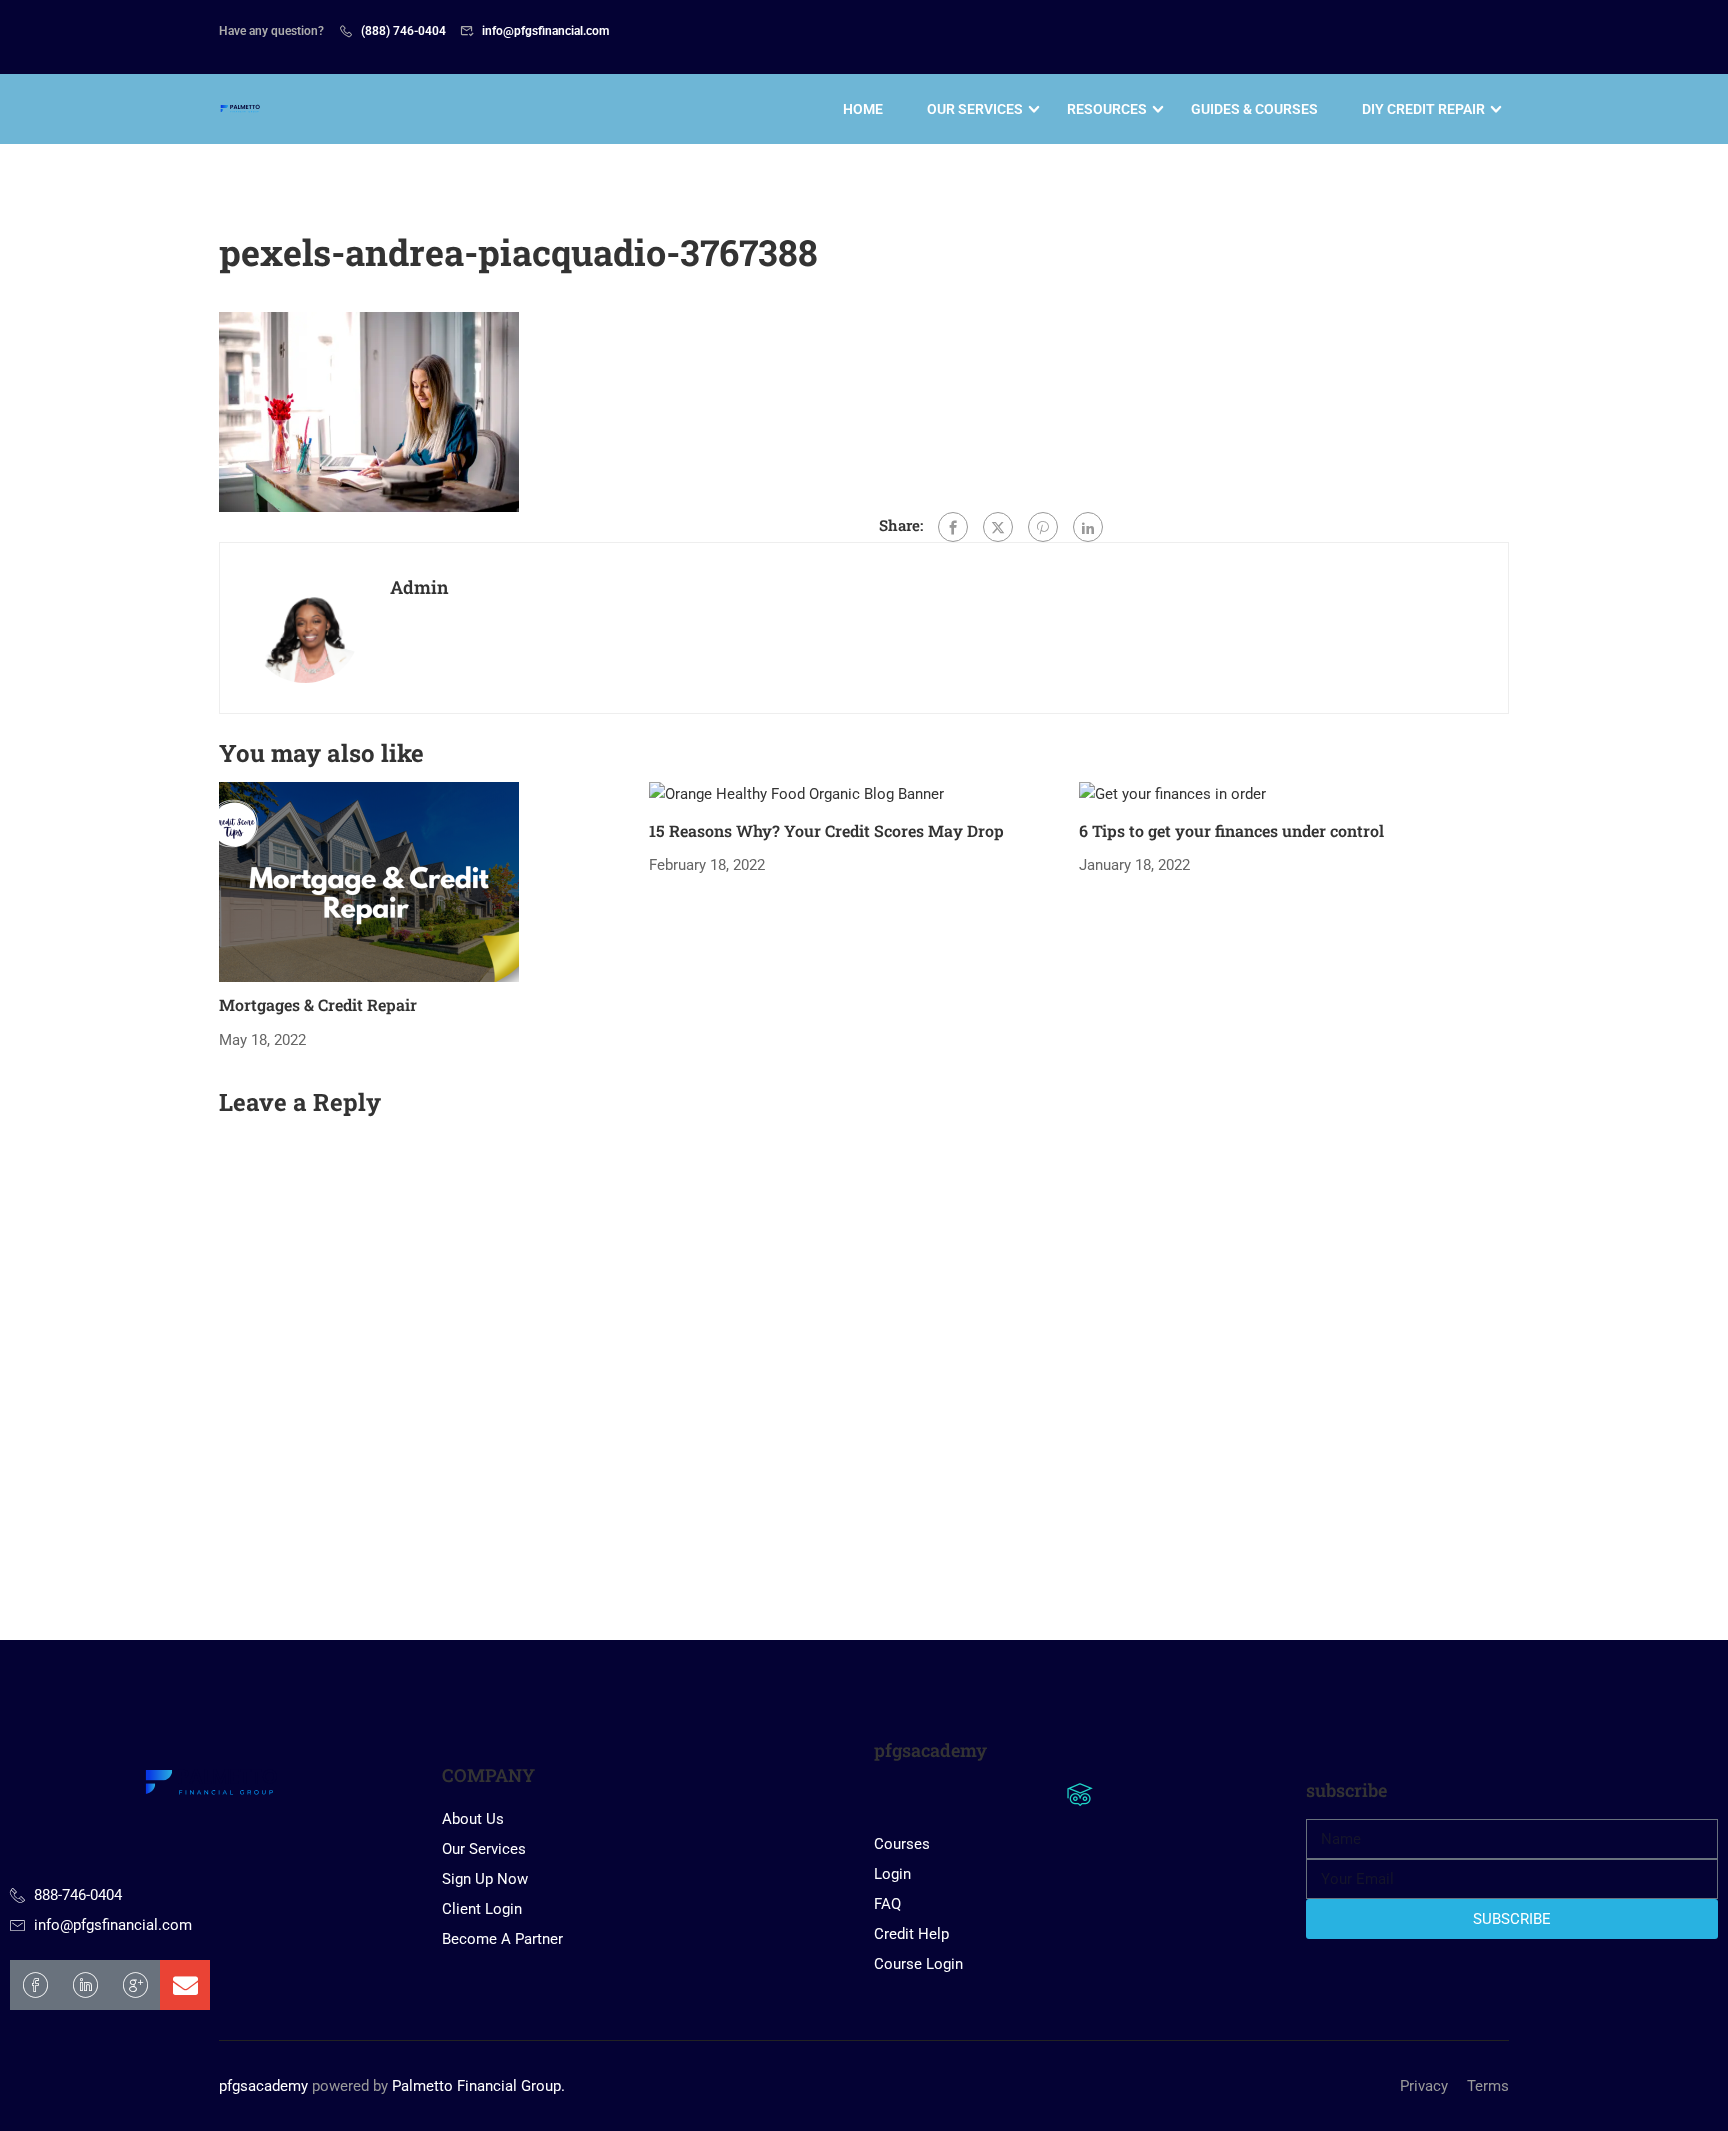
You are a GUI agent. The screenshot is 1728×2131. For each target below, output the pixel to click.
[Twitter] (998, 527)
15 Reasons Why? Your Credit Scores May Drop (826, 830)
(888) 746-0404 (403, 31)
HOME (863, 109)
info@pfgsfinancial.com (545, 31)
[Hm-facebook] (35, 1985)
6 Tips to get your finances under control (1231, 830)
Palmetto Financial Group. (478, 2086)
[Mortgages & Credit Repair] (369, 881)
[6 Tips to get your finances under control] (1172, 794)
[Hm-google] (135, 1985)
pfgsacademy (263, 2086)
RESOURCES (1107, 109)
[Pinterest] (1043, 527)
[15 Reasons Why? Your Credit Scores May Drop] (796, 794)
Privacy (1424, 2086)
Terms (1488, 2086)
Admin (419, 587)
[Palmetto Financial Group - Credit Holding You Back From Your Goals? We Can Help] (241, 109)
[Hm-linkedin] (85, 1985)
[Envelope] (185, 1985)
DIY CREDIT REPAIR (1423, 109)
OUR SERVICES (975, 109)
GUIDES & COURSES (1254, 109)
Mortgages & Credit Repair (318, 1004)
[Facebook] (953, 527)
